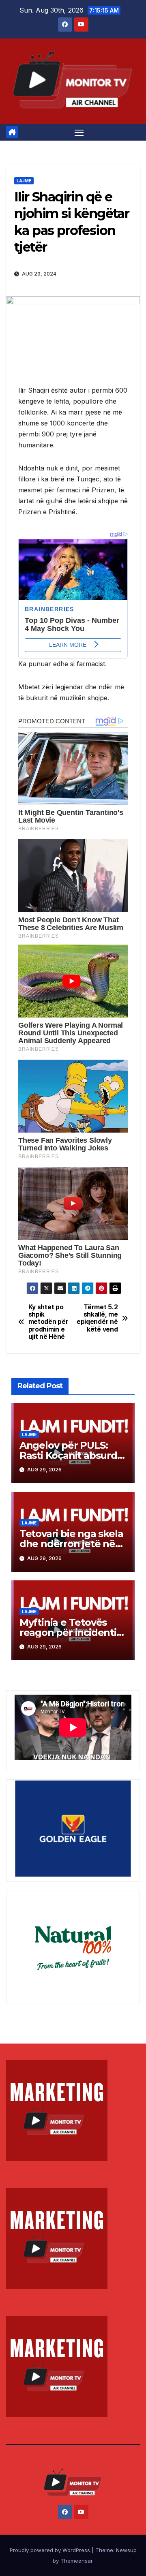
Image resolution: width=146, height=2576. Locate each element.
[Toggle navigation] (79, 133)
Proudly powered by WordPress (51, 2550)
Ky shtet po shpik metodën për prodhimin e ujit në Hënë (48, 1322)
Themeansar (76, 2561)
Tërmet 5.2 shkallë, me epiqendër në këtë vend (97, 1318)
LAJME (24, 181)
